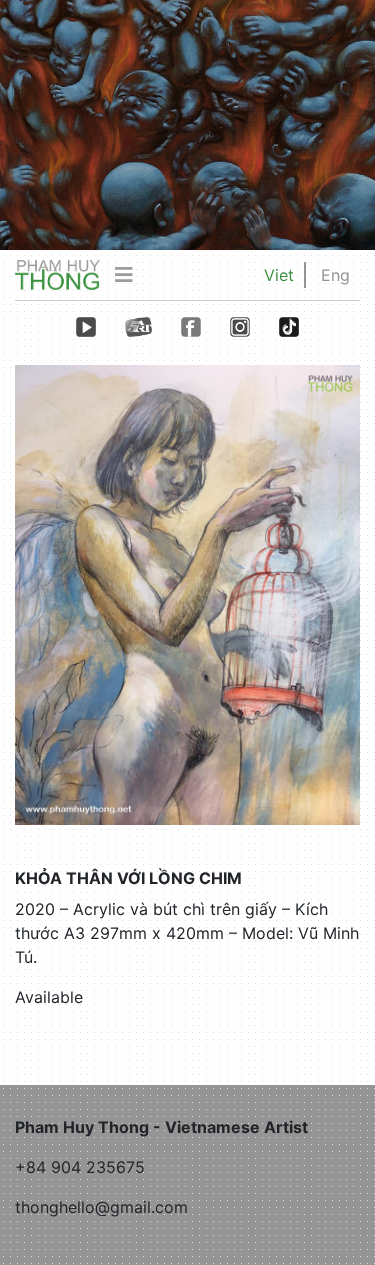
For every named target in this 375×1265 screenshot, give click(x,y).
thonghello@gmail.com (101, 1207)
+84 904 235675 (80, 1167)
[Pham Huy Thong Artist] (57, 274)
